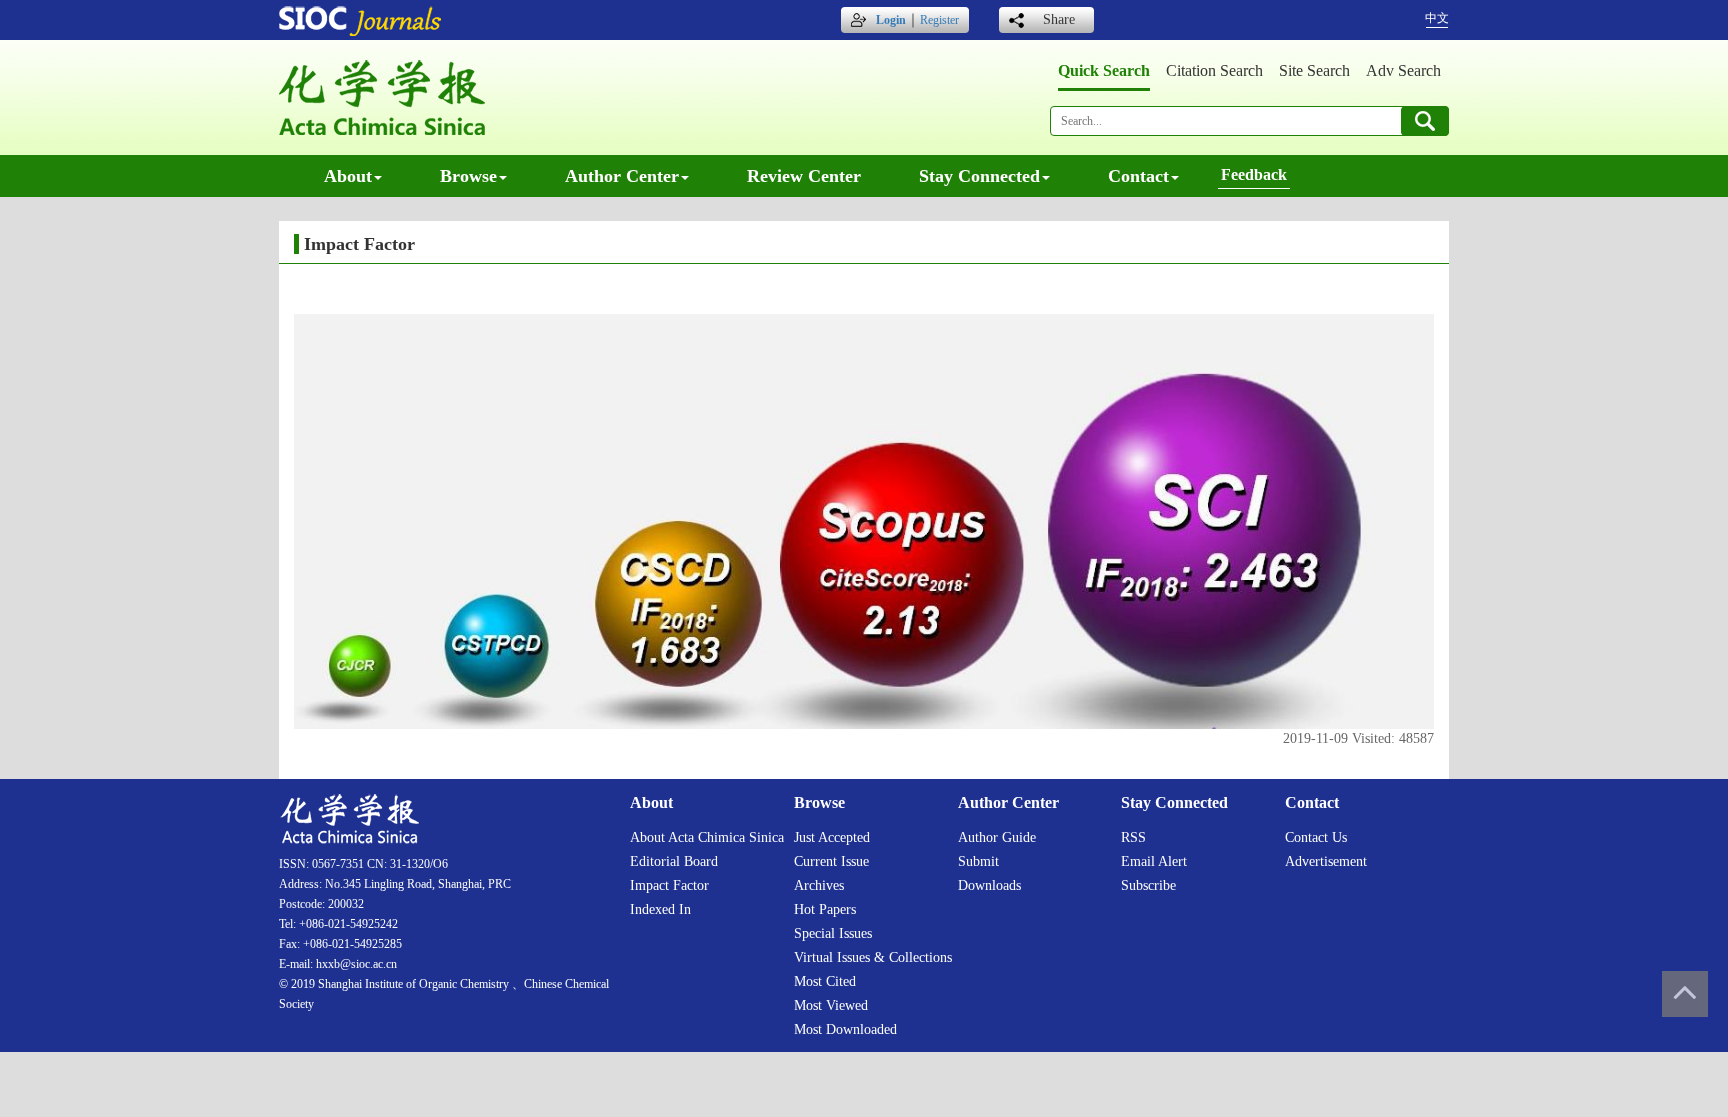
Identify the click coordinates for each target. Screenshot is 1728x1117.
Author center (622, 176)
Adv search (1403, 70)
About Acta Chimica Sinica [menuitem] (707, 837)
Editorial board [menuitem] (674, 861)
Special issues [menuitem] (833, 933)
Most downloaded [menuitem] (845, 1029)
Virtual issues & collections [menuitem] (873, 957)
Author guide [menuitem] (997, 837)
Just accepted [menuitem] (832, 837)
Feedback (1254, 174)
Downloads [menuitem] (989, 885)
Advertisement (1326, 861)
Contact (1138, 176)
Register (939, 20)
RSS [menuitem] (1133, 837)
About (348, 176)
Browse (468, 176)
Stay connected (979, 176)
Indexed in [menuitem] (660, 909)
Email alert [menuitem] (1154, 861)
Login (891, 20)
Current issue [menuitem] (831, 861)
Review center (804, 176)
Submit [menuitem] (978, 861)
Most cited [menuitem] (825, 981)
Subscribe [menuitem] (1148, 885)
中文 (1437, 18)
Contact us (1316, 837)
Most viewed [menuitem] (831, 1005)
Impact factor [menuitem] (669, 885)
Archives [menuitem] (819, 885)
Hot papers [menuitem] (825, 909)
